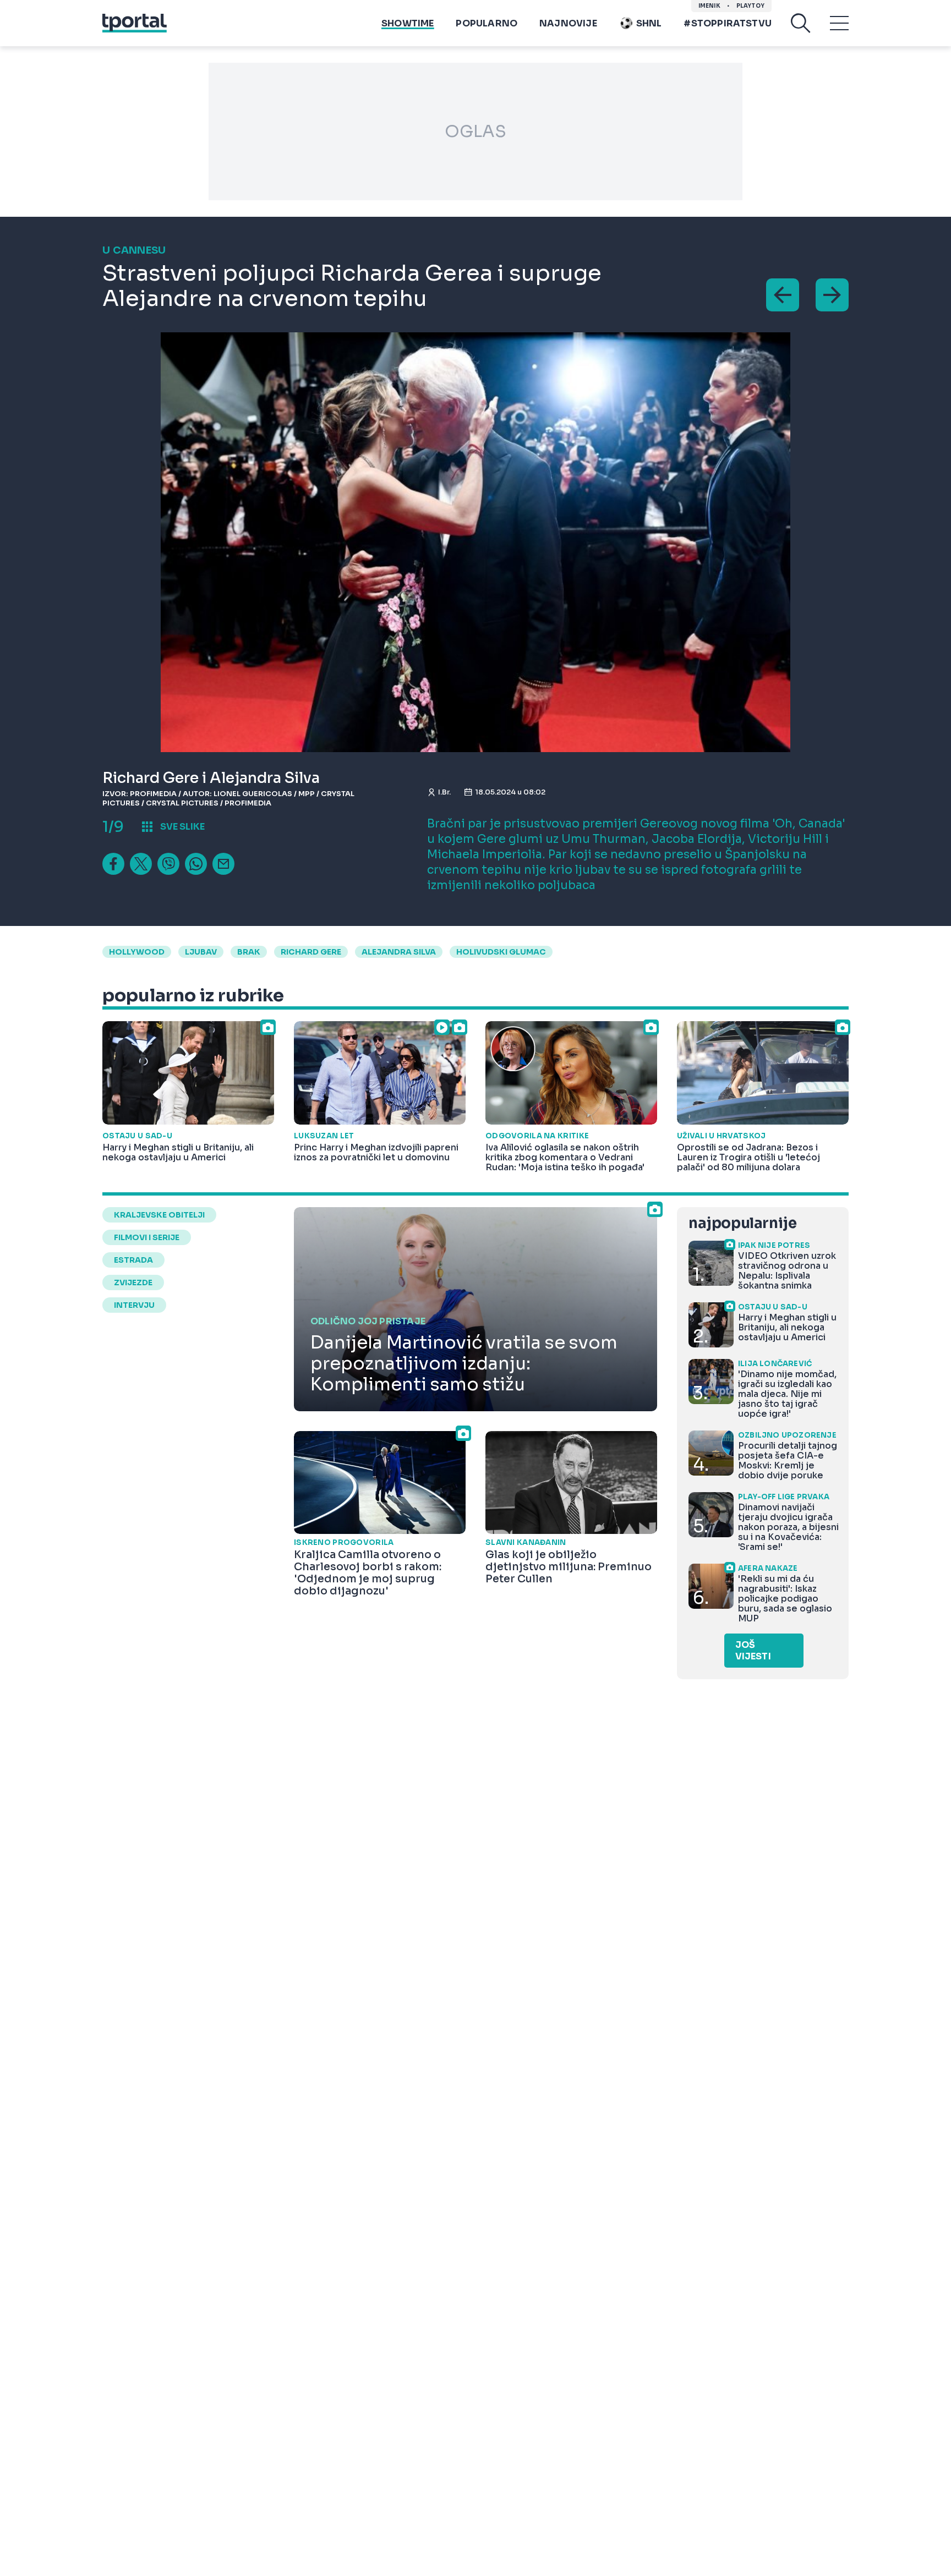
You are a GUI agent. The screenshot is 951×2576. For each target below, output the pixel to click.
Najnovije (568, 23)
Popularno (487, 23)
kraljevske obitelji (159, 1215)
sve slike (182, 827)
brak (249, 952)
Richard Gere (311, 952)
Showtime (408, 23)
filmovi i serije (147, 1237)
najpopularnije (742, 1223)
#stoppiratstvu (728, 23)
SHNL (649, 23)
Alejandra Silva (399, 952)
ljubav (201, 952)
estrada (133, 1260)
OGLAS (475, 131)
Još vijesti (753, 1651)
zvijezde (133, 1282)
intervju (134, 1305)
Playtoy (750, 6)
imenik (709, 6)
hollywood (137, 952)
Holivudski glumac (501, 952)
